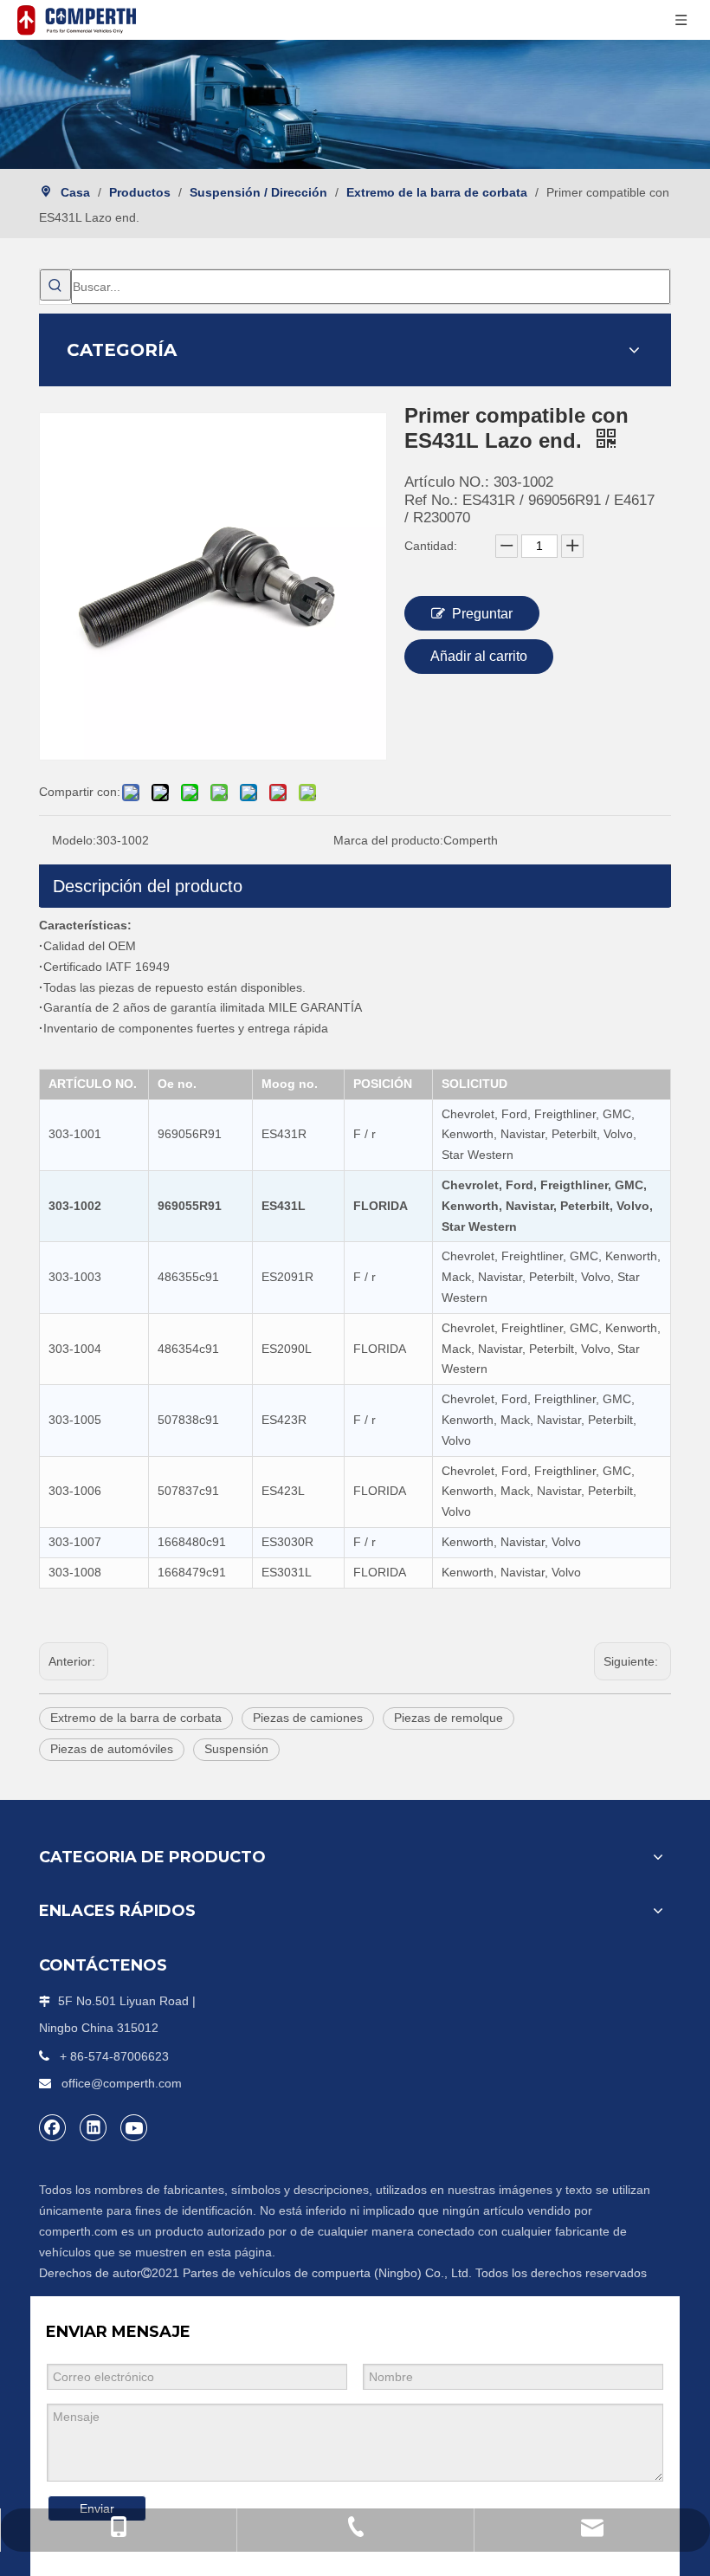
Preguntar (482, 614)
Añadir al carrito (479, 656)
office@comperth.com (122, 2083)
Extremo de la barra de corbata (136, 1718)
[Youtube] (134, 2127)
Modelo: (74, 840)
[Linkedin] (94, 2127)
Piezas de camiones (308, 1718)
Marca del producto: (388, 840)
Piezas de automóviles (112, 1749)
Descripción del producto (148, 886)
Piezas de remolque (449, 1718)
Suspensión (236, 1749)
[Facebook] (53, 2127)
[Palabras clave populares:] (55, 285)
